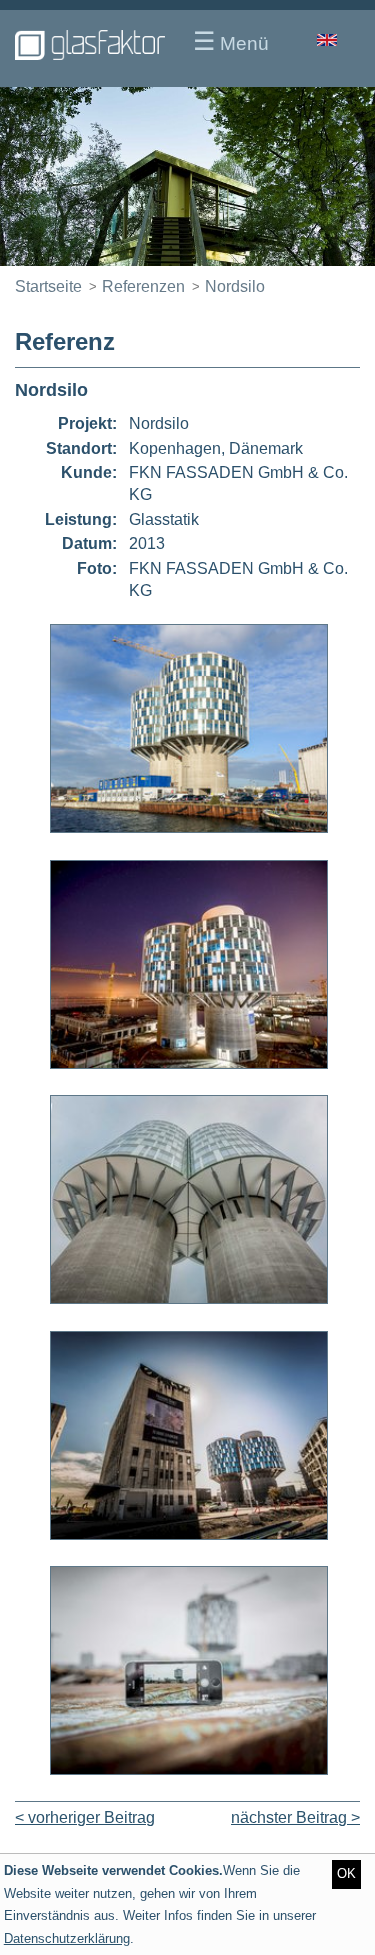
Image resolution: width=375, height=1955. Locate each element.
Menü (231, 41)
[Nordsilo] (189, 827)
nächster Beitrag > (295, 1817)
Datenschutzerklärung (67, 1938)
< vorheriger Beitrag (85, 1817)
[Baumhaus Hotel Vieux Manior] (187, 176)
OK (346, 1873)
